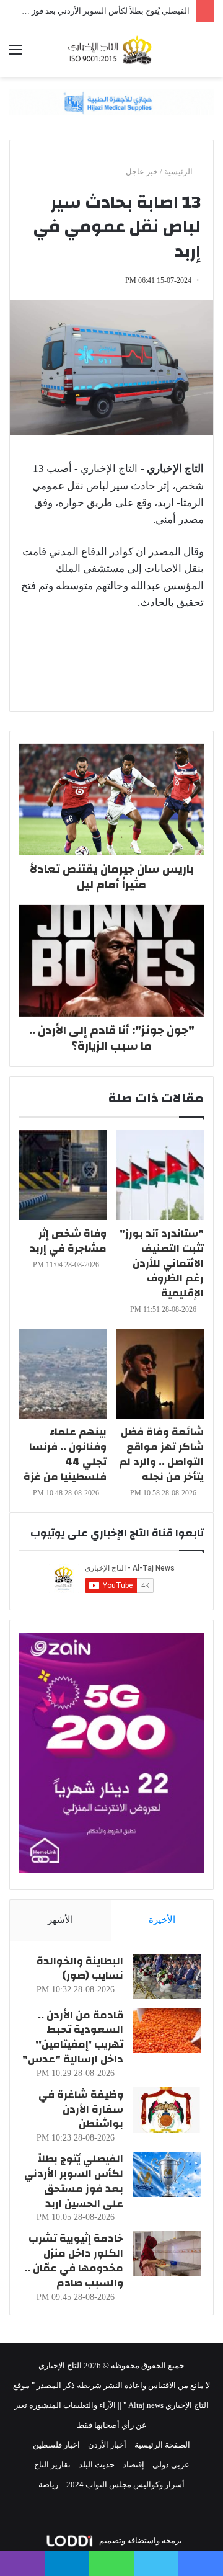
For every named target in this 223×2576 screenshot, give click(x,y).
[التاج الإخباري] (111, 50)
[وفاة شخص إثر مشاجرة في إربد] (63, 1175)
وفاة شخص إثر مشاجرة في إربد (68, 1241)
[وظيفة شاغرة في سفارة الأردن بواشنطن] (167, 2110)
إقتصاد (133, 2465)
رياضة (48, 2485)
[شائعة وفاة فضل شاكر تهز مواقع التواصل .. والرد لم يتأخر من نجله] (160, 1374)
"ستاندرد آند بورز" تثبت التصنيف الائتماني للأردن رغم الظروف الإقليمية (162, 1263)
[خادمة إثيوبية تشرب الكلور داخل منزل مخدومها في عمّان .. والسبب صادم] (167, 2254)
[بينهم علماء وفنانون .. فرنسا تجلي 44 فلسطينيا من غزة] (63, 1374)
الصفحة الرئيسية (162, 2445)
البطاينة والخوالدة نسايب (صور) (80, 1968)
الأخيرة (162, 1920)
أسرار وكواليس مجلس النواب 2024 (125, 2485)
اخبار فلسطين (56, 2445)
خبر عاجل (142, 172)
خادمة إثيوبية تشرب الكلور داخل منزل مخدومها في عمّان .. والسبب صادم (74, 2260)
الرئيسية (179, 172)
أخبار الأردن (107, 2445)
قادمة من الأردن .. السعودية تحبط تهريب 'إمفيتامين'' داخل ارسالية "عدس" (73, 2037)
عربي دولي (171, 2465)
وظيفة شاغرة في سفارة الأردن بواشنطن (81, 2109)
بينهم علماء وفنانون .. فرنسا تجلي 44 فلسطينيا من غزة (65, 1454)
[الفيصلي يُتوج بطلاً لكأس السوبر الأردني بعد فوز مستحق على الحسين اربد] (167, 2174)
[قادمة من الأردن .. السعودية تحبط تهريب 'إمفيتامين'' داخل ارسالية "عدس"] (167, 2030)
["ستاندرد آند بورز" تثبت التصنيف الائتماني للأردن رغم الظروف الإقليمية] (160, 1175)
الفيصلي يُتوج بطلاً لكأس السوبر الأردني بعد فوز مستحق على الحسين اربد (74, 2181)
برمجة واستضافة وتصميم (140, 2540)
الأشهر (60, 1920)
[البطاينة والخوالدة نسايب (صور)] (167, 1977)
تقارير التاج (52, 2465)
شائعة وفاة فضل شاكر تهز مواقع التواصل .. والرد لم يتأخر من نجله (161, 1454)
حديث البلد (97, 2465)
